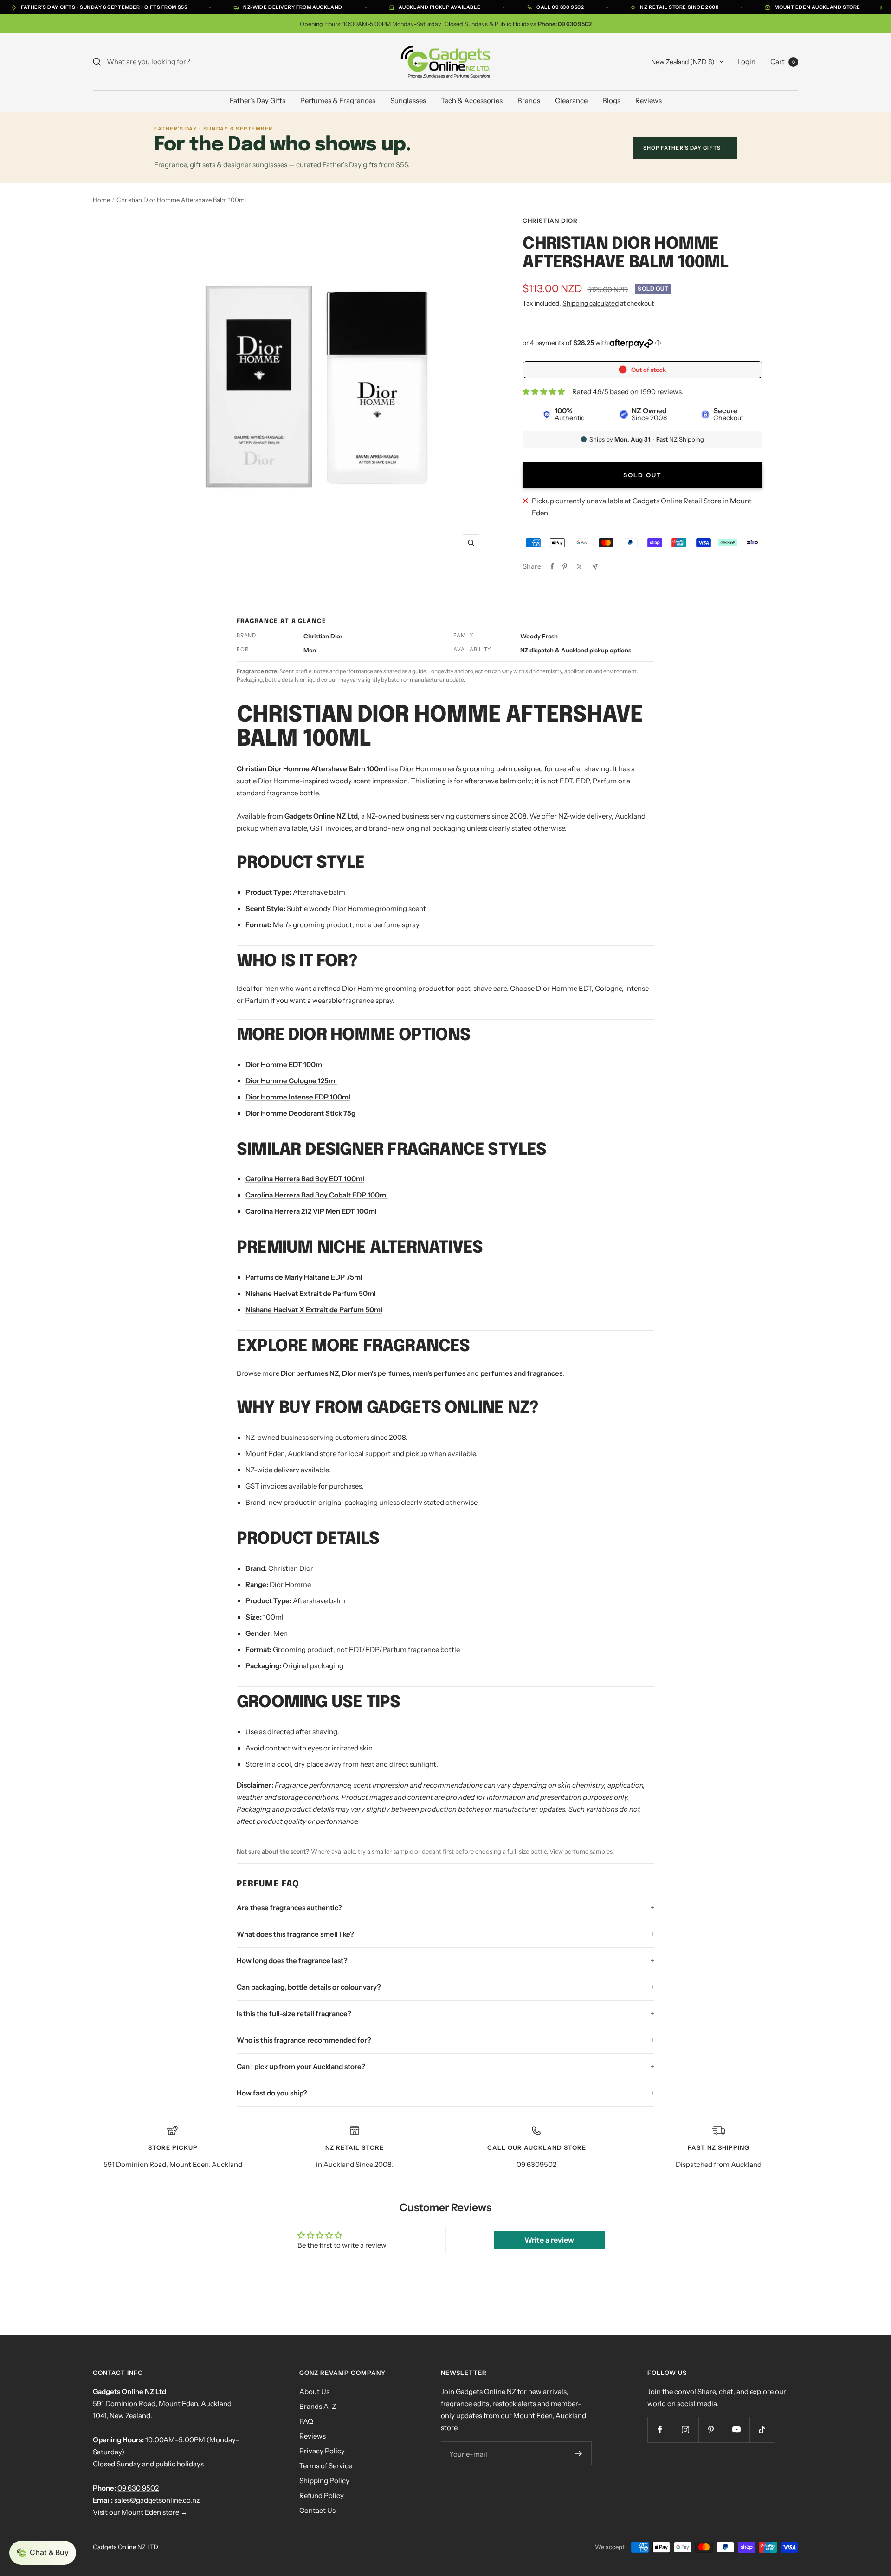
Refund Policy (322, 2495)
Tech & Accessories (472, 101)
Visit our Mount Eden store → (140, 2512)
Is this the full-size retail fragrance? (294, 2013)
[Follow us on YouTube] (737, 2430)
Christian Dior (550, 221)
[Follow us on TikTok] (762, 2430)
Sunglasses (408, 101)
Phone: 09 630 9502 (565, 24)
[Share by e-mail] (595, 567)
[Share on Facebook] (552, 566)
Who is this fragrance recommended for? (304, 2040)
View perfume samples (581, 1851)
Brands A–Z (318, 2406)
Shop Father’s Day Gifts (685, 148)
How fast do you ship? (272, 2093)
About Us (314, 2391)
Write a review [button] (549, 2240)
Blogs (611, 101)
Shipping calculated (591, 303)
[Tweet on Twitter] (579, 566)
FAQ (306, 2421)
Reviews (649, 101)
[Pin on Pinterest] (565, 566)
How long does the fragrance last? (292, 1961)
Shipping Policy (324, 2481)
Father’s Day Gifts (258, 101)
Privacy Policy (322, 2451)
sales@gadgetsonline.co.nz (157, 2500)
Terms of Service (326, 2466)
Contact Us (317, 2510)
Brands (529, 101)
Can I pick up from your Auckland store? (301, 2066)
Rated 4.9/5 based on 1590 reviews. (628, 392)
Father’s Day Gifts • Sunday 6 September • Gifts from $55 (104, 7)
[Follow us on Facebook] (660, 2430)
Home (101, 200)
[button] (43, 2553)
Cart (783, 62)
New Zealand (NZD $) (683, 62)
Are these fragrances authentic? (289, 1908)
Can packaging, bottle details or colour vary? (309, 1987)
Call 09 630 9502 (560, 7)
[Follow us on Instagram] (686, 2430)
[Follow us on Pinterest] (711, 2430)
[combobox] (176, 62)
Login (746, 62)
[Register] (578, 2453)
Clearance (571, 101)
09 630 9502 (138, 2488)
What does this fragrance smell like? (295, 1934)
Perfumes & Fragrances (338, 101)
